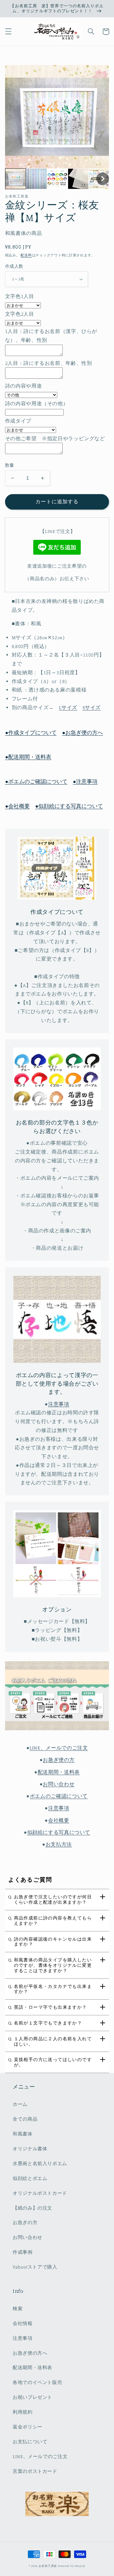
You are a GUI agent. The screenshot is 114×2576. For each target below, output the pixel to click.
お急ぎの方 (25, 2222)
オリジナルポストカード (40, 2193)
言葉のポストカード (35, 2471)
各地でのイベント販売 (37, 2382)
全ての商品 (25, 2119)
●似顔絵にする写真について (69, 806)
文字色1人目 (20, 296)
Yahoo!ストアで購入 (35, 2267)
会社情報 (23, 2323)
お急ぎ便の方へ (30, 2353)
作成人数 (14, 266)
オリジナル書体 (30, 2149)
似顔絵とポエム (30, 2178)
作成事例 (23, 2252)
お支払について (30, 2442)
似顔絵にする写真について (59, 1832)
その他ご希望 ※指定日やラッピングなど (55, 438)
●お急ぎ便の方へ (82, 733)
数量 (10, 465)
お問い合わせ (59, 1784)
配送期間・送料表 (59, 1772)
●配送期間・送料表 (28, 757)
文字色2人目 (20, 314)
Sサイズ (92, 707)
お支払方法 (59, 1844)
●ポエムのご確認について (36, 781)
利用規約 (23, 2412)
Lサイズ (68, 707)
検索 (18, 2308)
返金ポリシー (28, 2427)
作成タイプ (18, 421)
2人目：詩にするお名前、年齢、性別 (49, 363)
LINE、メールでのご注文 (59, 1748)
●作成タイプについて (31, 733)
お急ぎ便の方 (59, 1760)
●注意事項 (85, 781)
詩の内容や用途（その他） (37, 403)
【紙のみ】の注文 (32, 2208)
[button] (8, 32)
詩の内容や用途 (23, 386)
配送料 (26, 255)
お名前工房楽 (48, 2566)
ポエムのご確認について (59, 1796)
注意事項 (59, 1808)
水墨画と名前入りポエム (40, 2163)
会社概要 (59, 1820)
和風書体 (23, 2134)
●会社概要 (17, 806)
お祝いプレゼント (32, 2397)
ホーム (20, 2104)
